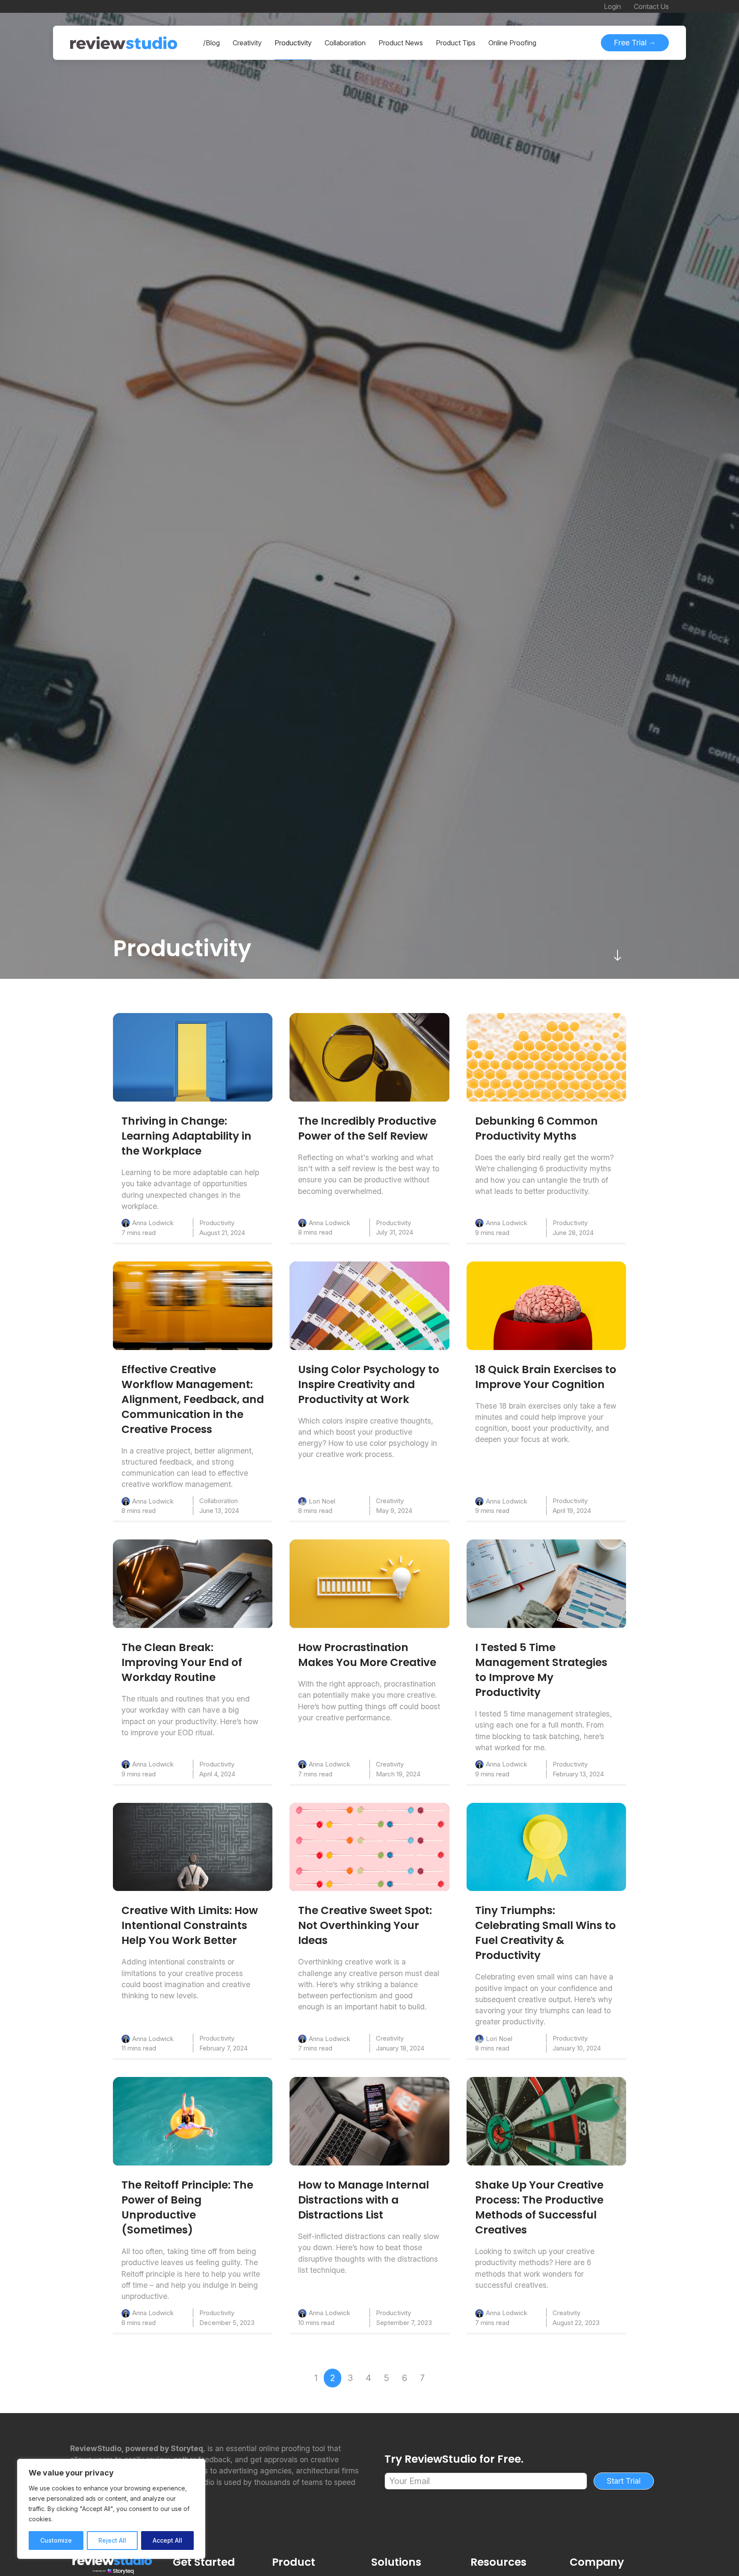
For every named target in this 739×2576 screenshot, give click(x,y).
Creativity (390, 1501)
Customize (56, 2540)
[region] (111, 2509)
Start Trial (624, 2481)
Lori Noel (322, 1501)
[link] (193, 1057)
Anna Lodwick (153, 1223)
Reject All (112, 2540)
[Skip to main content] (618, 955)
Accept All (167, 2540)
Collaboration (219, 1501)
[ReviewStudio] (124, 43)
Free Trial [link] (631, 43)
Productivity (217, 1223)
